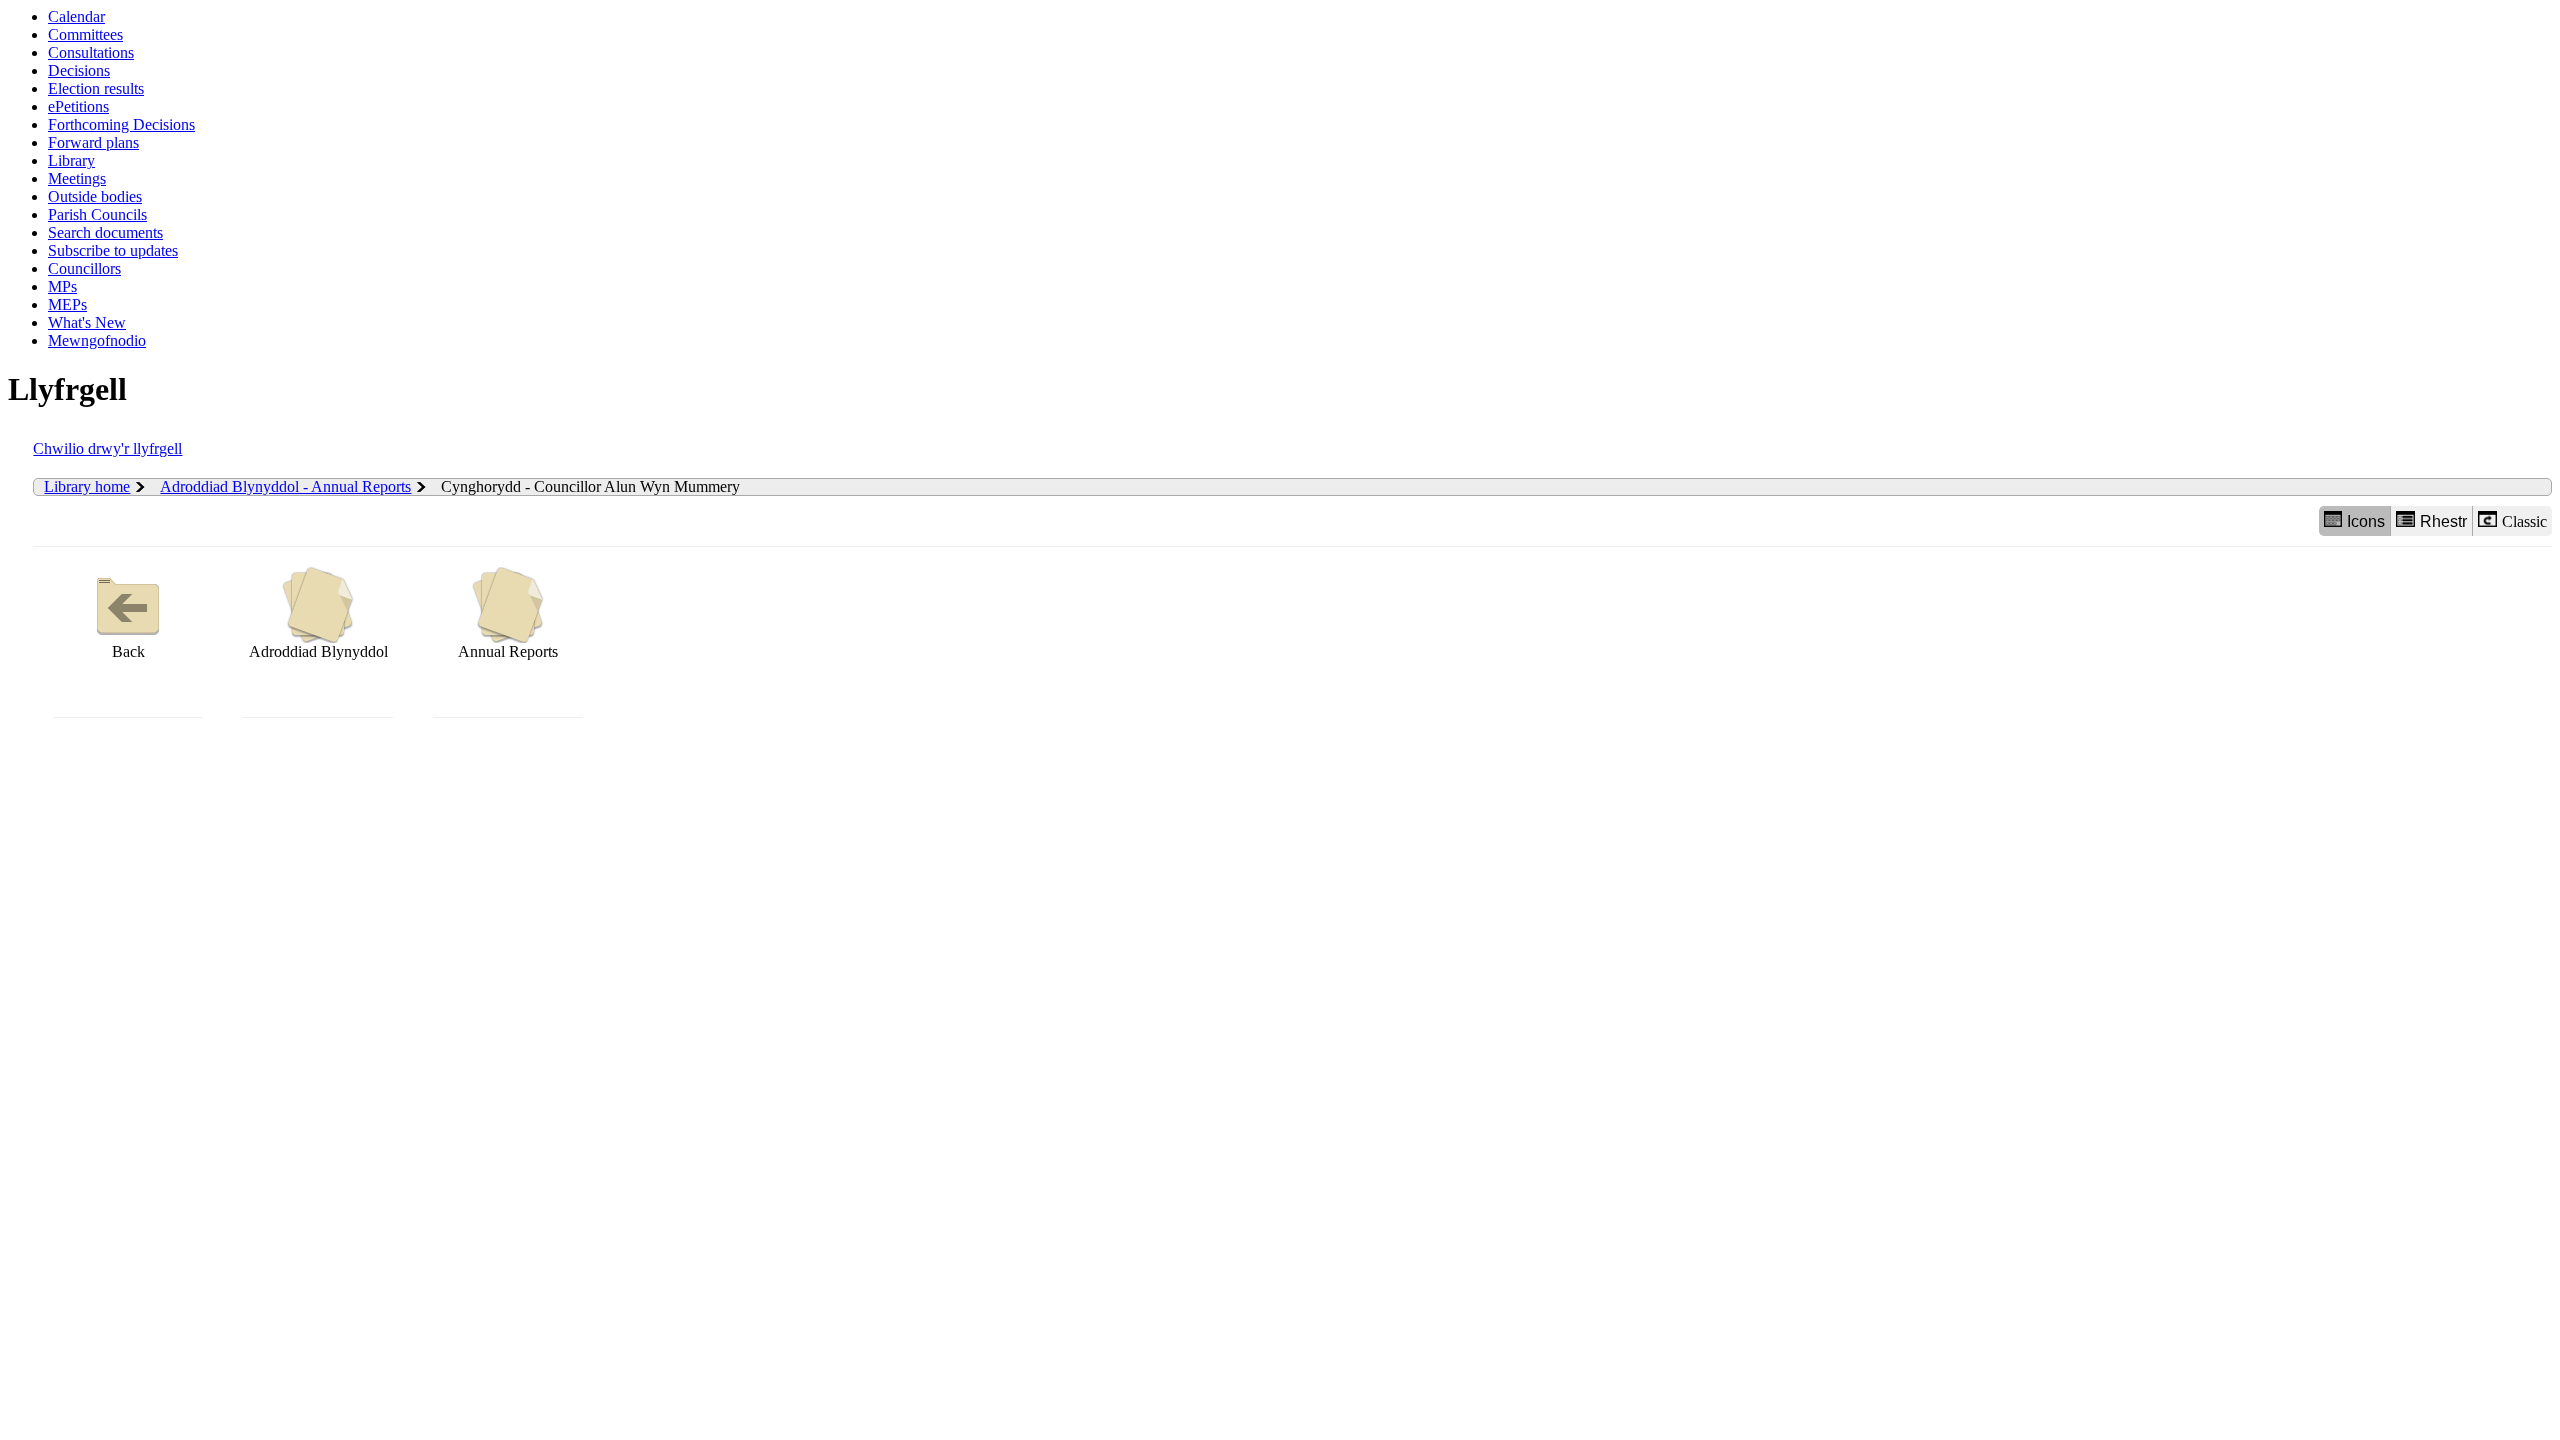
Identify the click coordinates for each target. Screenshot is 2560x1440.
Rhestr (2443, 521)
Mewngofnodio (97, 340)
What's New (87, 322)
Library (71, 160)
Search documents (105, 232)
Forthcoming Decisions (121, 124)
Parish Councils (97, 214)
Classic (2524, 521)
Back (128, 651)
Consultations (91, 52)
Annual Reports (508, 651)
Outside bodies (95, 196)
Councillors (84, 268)
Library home (87, 486)
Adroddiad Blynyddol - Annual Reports (285, 486)
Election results (96, 88)
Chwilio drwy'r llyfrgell (107, 448)
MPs (62, 286)
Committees (85, 34)
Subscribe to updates (113, 250)
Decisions (79, 70)
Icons (2366, 521)
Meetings (77, 178)
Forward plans (93, 142)
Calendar (76, 16)
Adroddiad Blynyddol (318, 651)
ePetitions (78, 106)
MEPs (67, 304)
